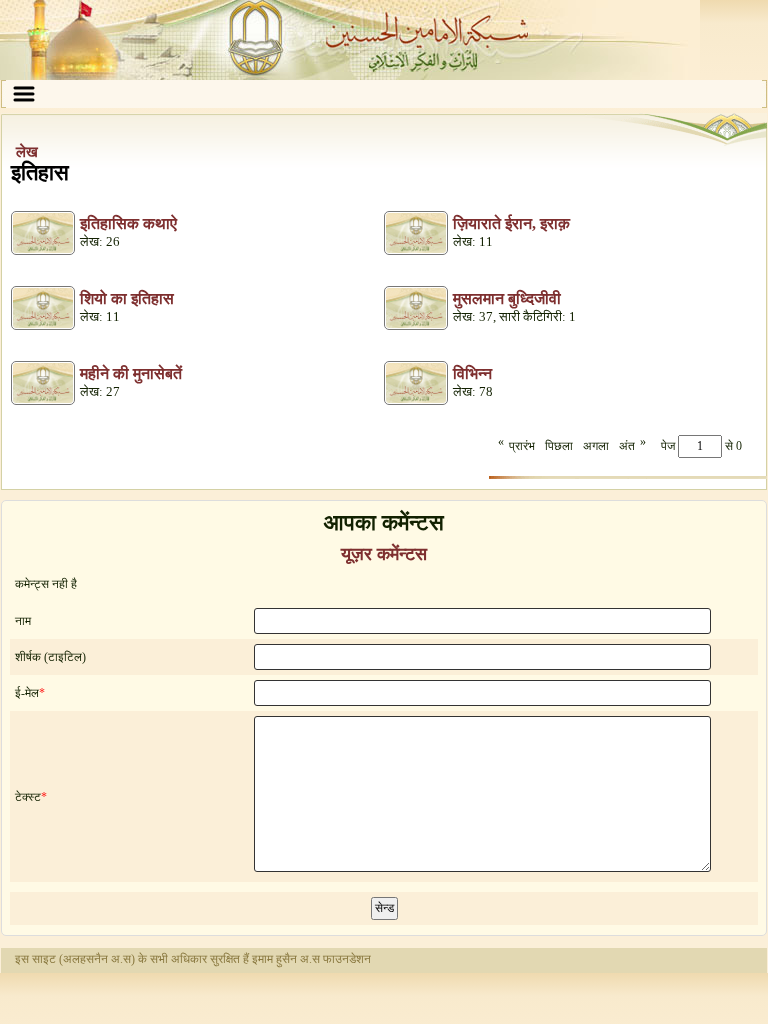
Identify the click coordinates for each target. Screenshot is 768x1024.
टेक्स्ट (28, 797)
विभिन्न (472, 373)
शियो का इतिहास (127, 298)
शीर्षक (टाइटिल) (50, 657)
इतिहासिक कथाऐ (128, 223)
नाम (23, 621)
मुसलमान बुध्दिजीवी (507, 298)
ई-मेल (27, 693)
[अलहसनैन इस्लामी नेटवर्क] (384, 40)
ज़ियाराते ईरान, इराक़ (511, 223)
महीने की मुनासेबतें (131, 373)
